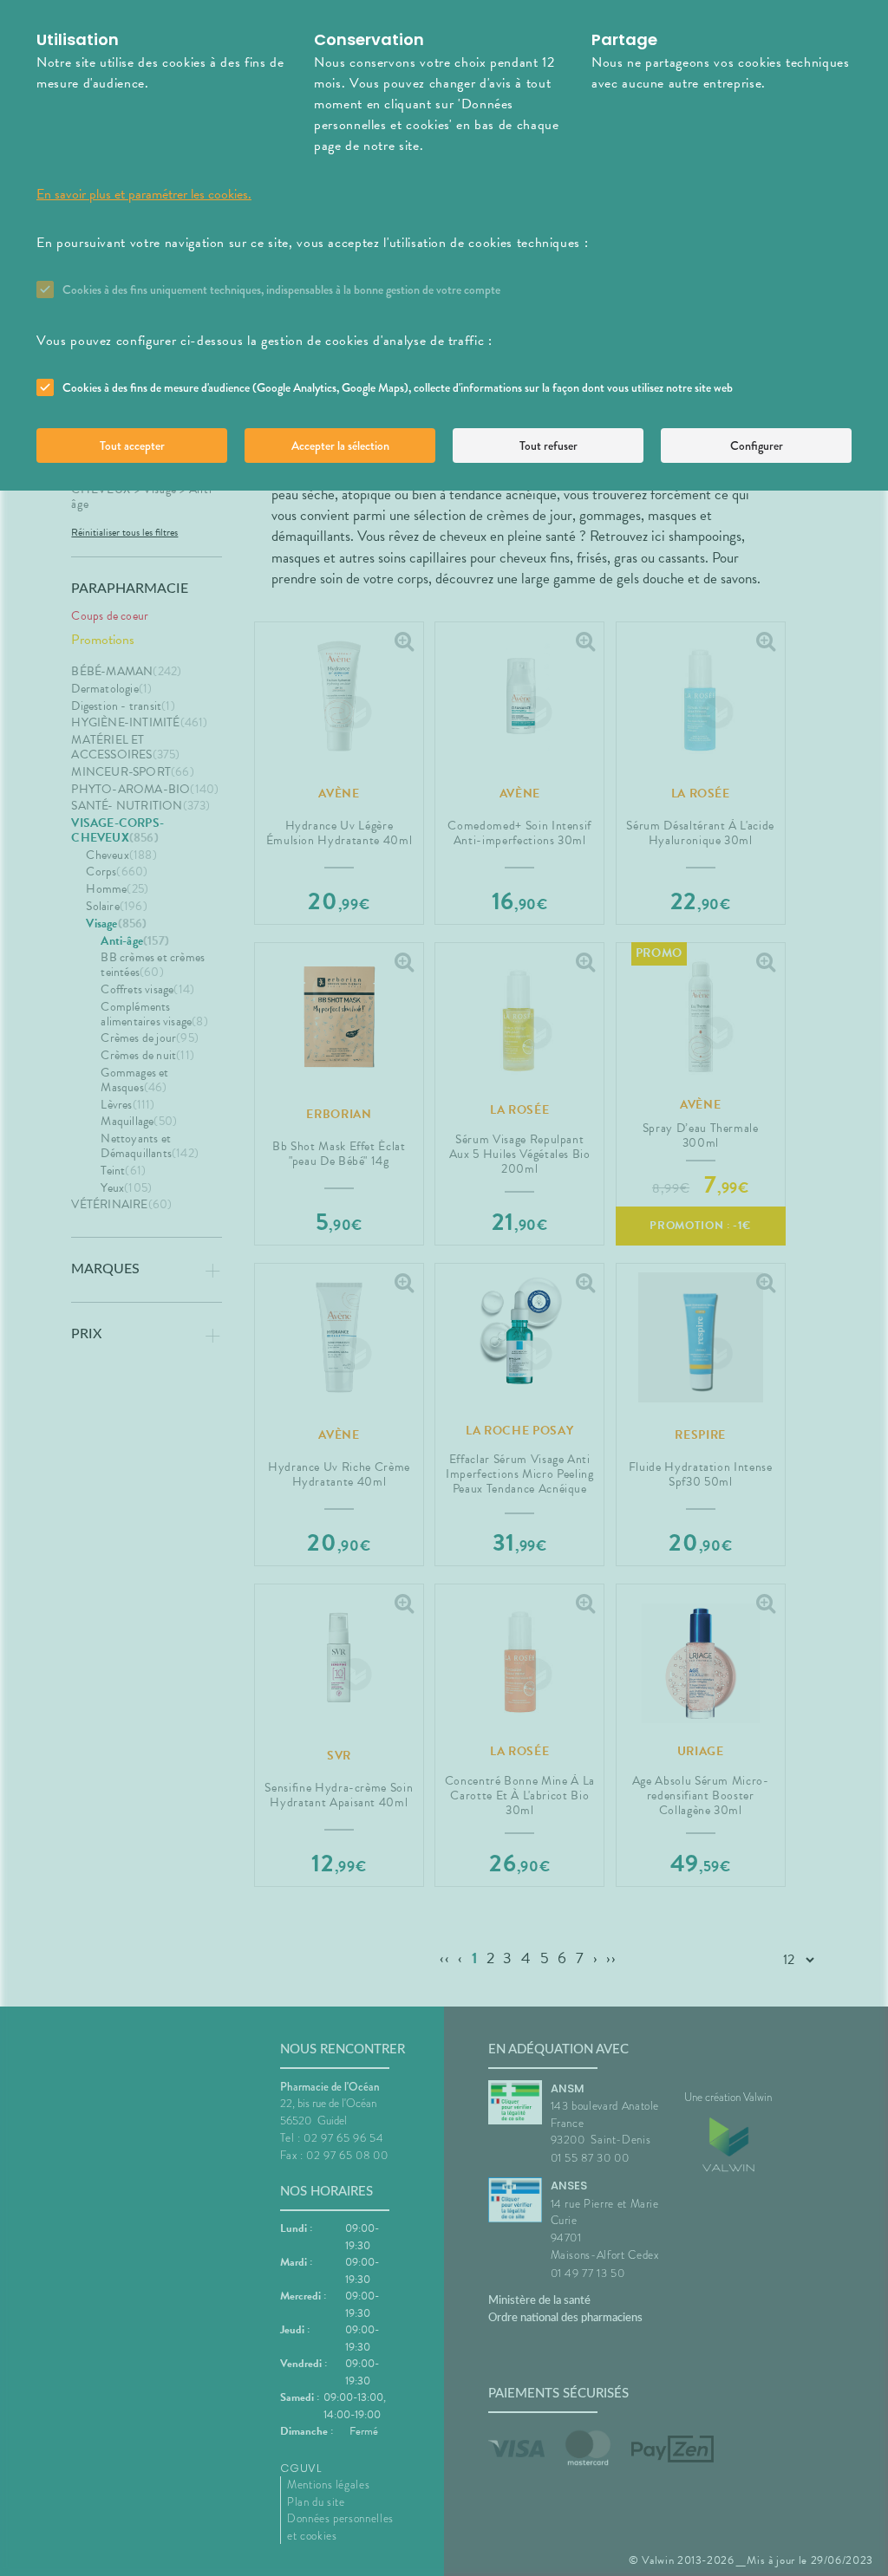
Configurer (757, 446)
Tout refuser (548, 446)
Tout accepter (132, 446)
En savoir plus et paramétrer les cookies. (144, 194)
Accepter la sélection (340, 446)
